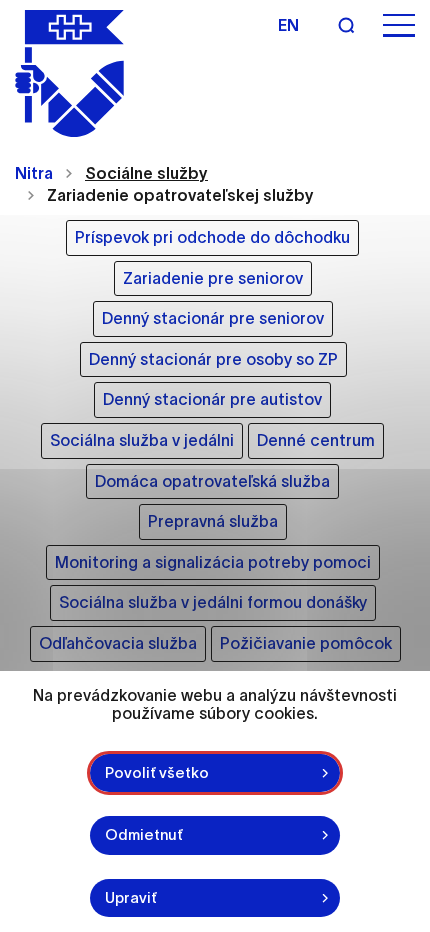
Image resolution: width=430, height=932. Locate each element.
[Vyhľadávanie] (346, 25)
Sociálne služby (146, 173)
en (288, 25)
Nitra (34, 173)
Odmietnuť (144, 834)
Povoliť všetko (157, 772)
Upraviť (131, 897)
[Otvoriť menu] (399, 25)
